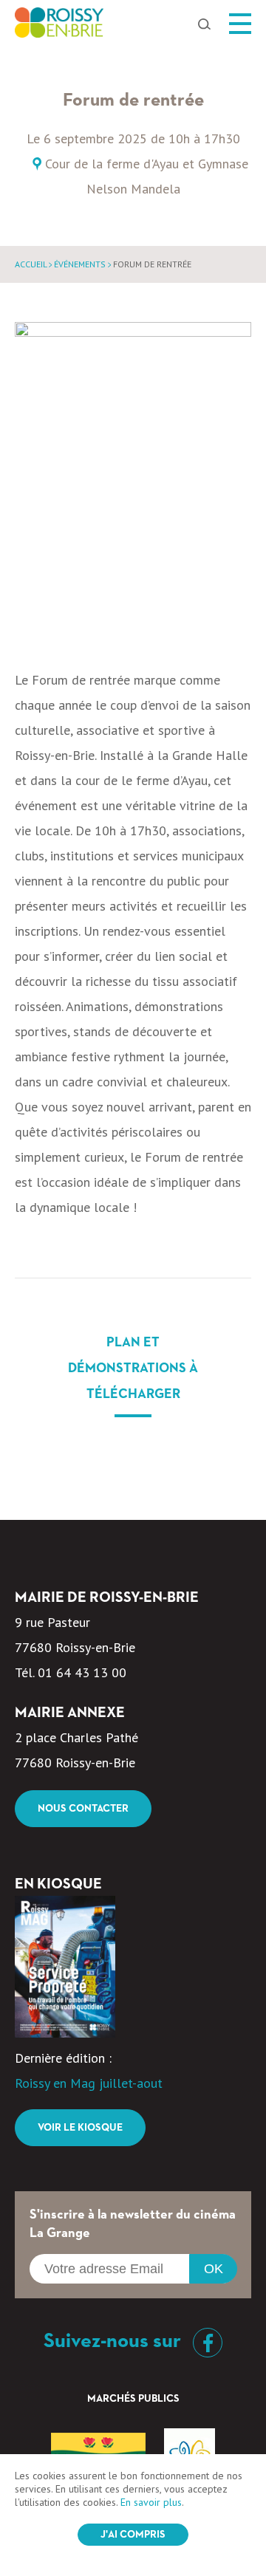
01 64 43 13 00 (82, 1672)
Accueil (31, 264)
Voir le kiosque (80, 2128)
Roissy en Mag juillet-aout (89, 2083)
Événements (80, 264)
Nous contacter (83, 1809)
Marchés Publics (133, 2399)
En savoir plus (151, 2502)
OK (214, 2269)
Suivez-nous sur (115, 2341)
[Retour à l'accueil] (59, 27)
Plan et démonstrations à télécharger (133, 1368)
